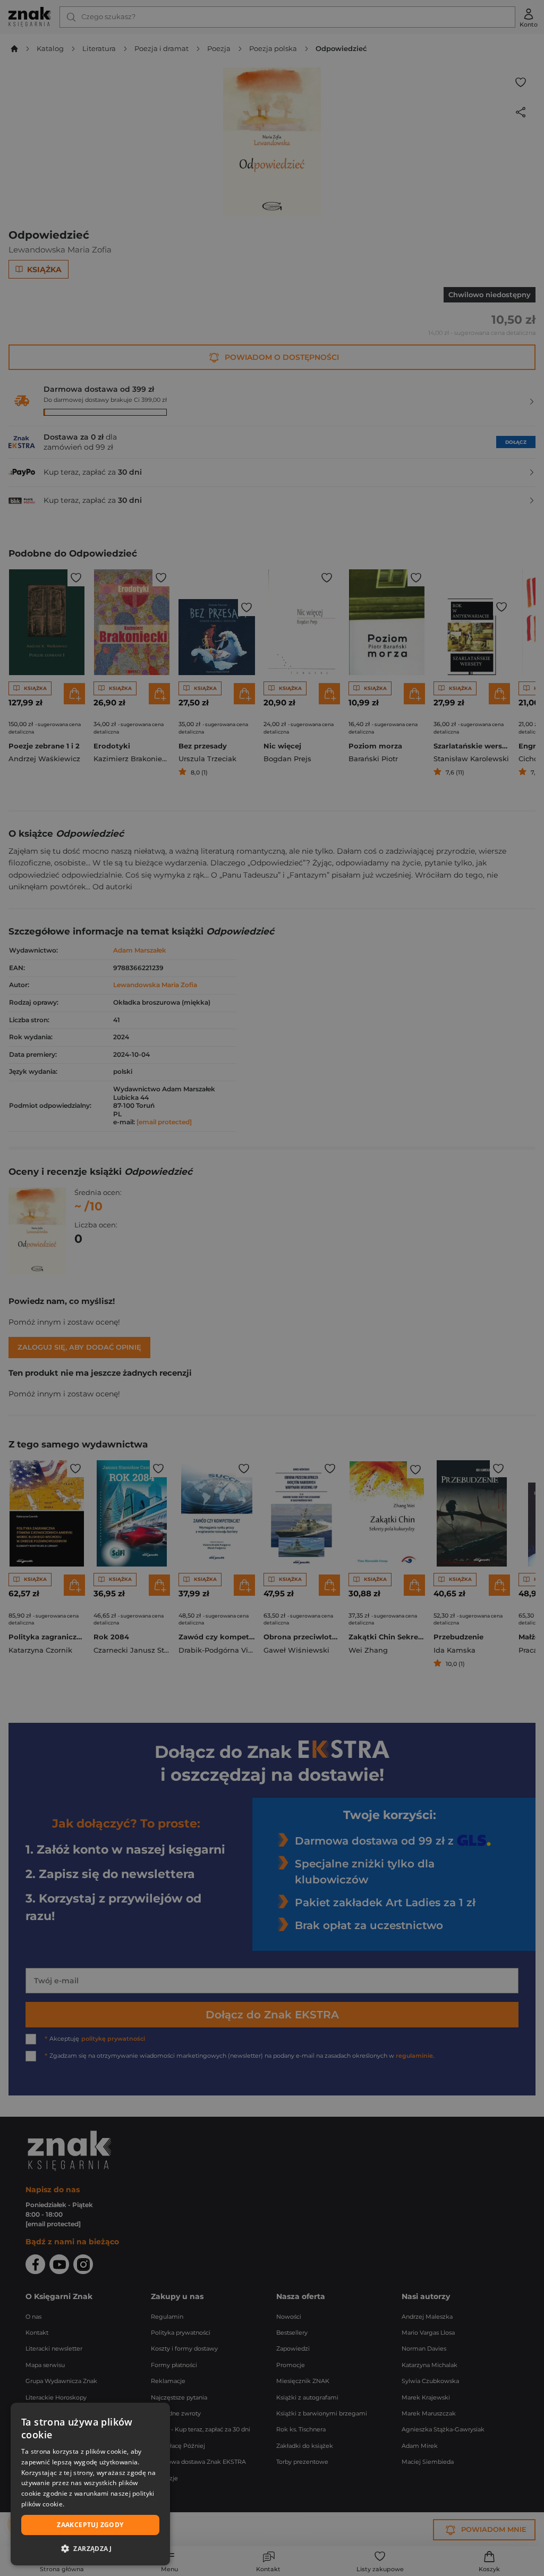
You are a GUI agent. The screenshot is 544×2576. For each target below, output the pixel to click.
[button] (90, 2548)
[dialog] (90, 2484)
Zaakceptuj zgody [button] (90, 2525)
